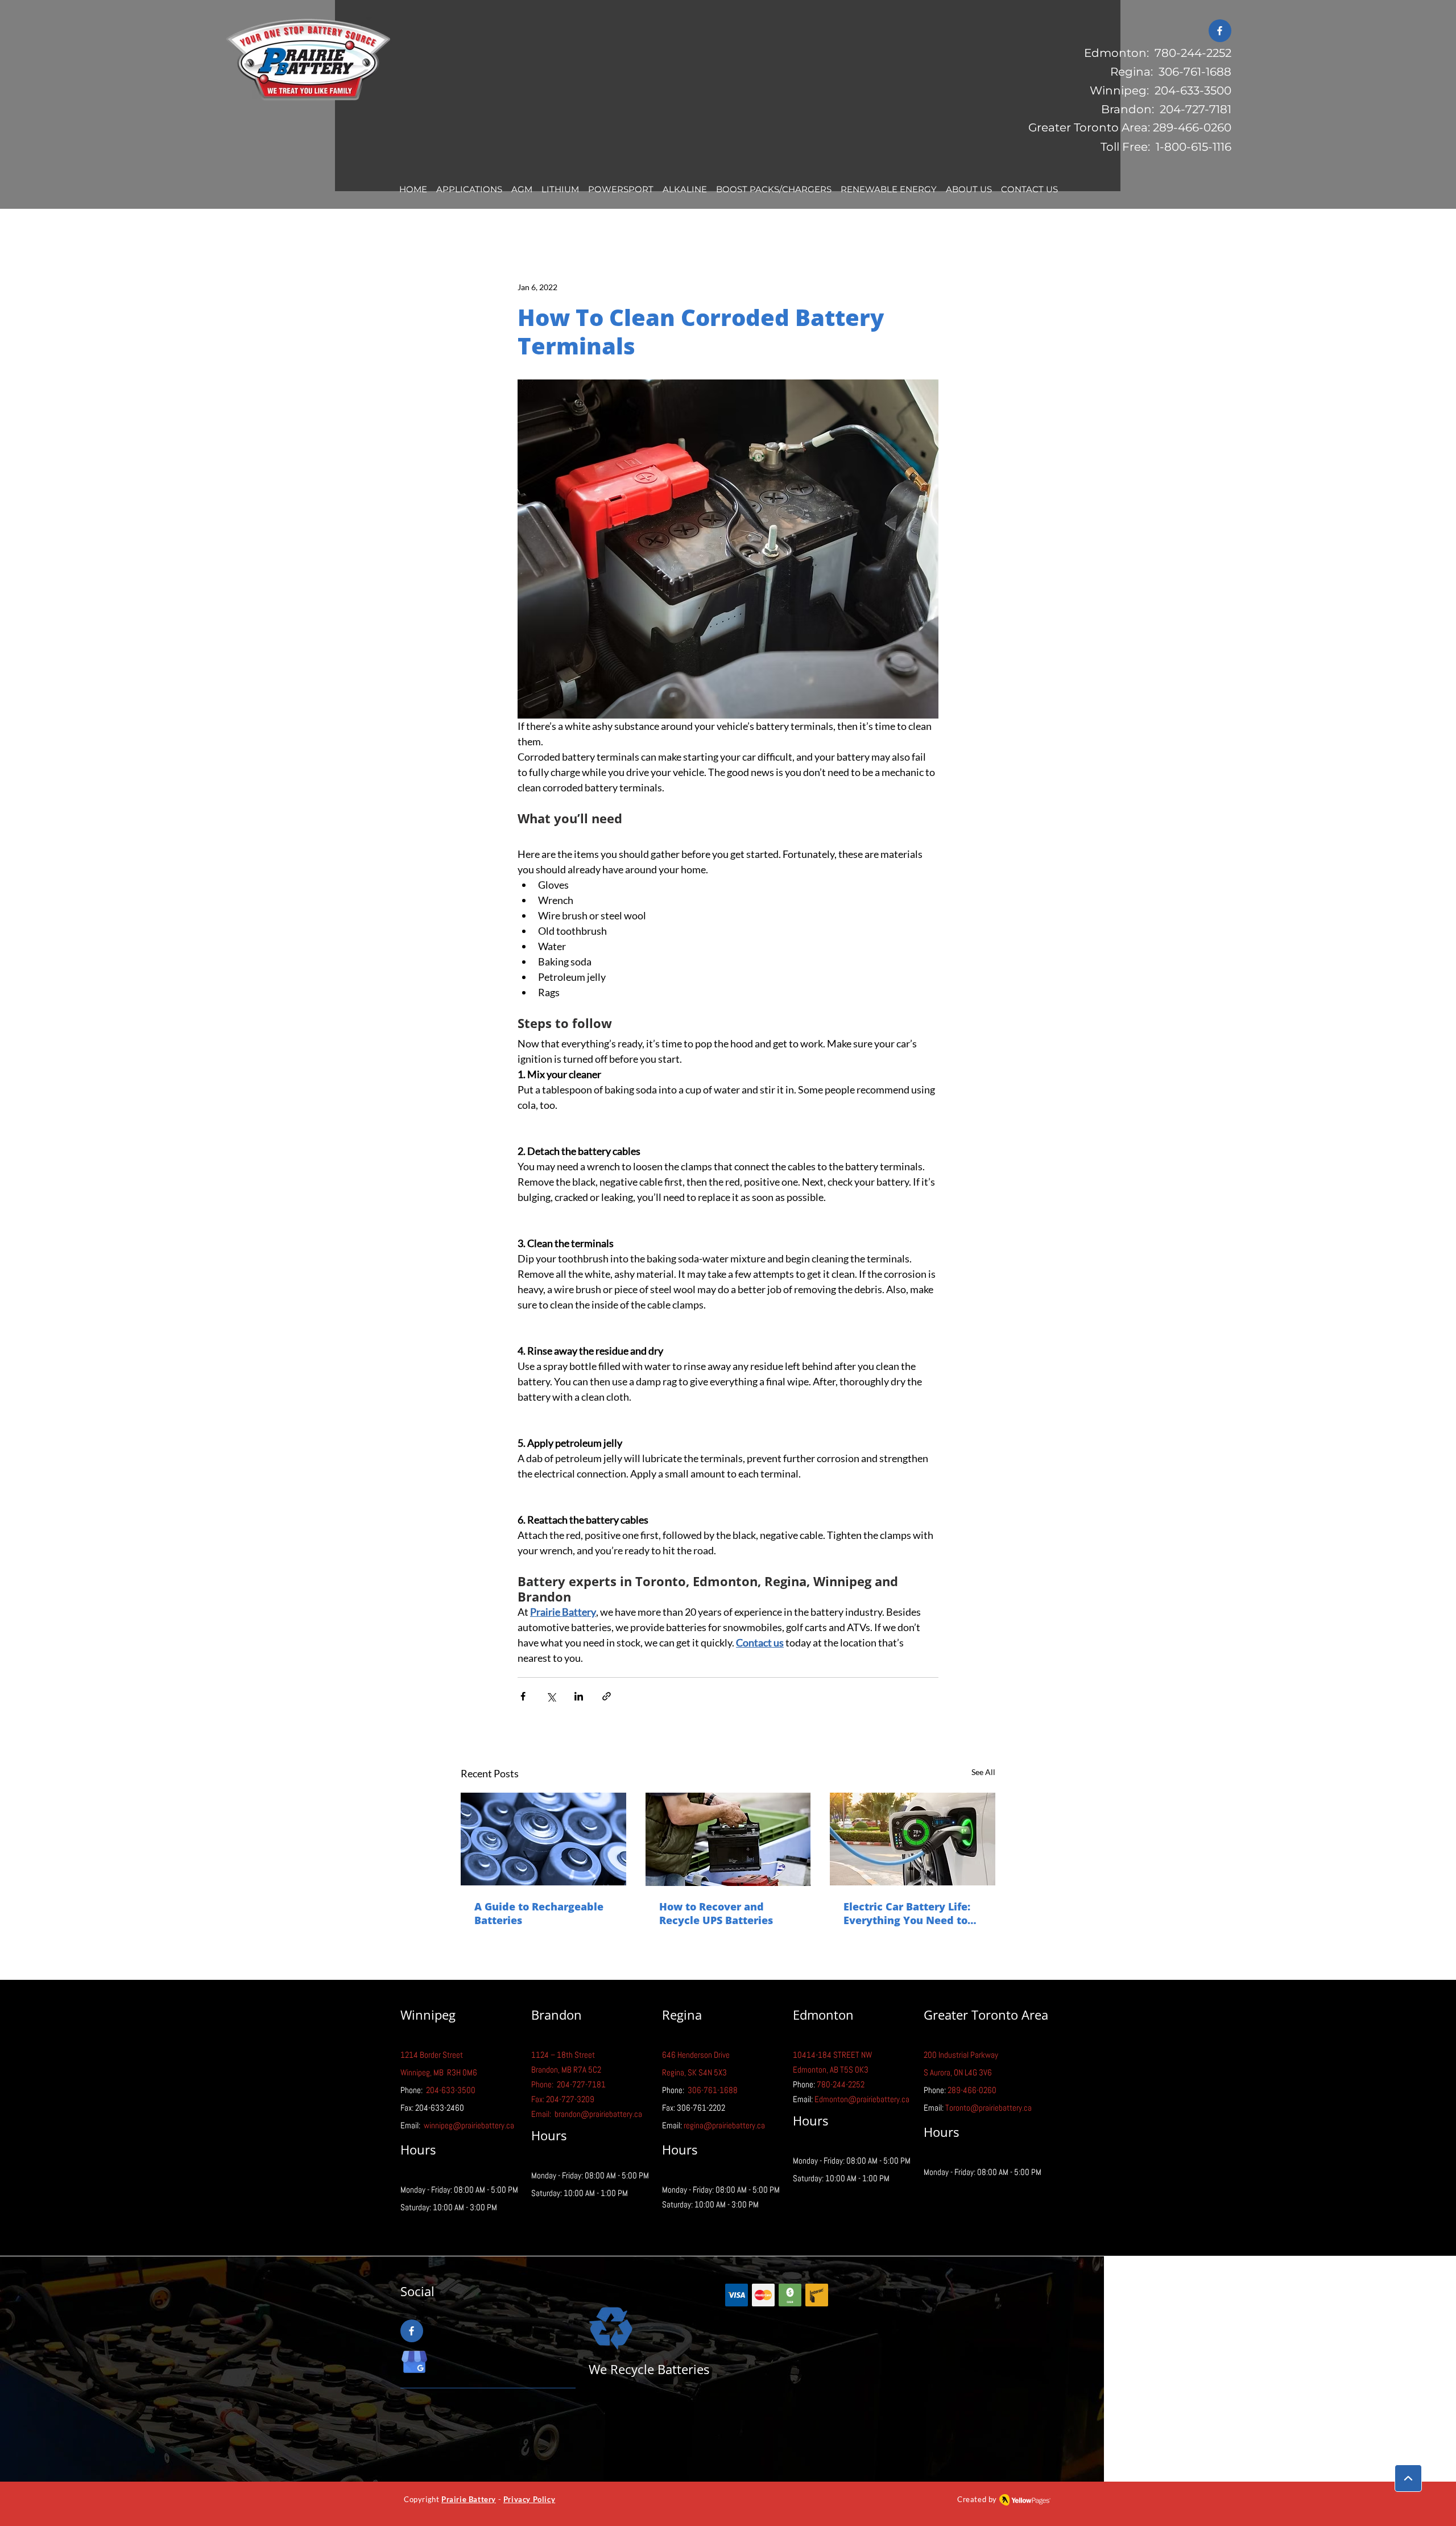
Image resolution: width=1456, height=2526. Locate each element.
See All (983, 1772)
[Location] (1408, 2478)
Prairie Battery (469, 2499)
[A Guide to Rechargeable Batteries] (543, 1839)
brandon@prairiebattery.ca (598, 2114)
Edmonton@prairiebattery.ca (862, 2099)
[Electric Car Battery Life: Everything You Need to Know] (913, 1839)
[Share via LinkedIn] (579, 1696)
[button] (469, 190)
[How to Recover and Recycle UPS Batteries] (728, 1839)
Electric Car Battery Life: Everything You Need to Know (907, 1913)
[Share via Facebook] (523, 1696)
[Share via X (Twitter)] (551, 1696)
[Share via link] (607, 1696)
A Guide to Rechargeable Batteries (539, 1913)
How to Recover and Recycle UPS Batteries (716, 1913)
